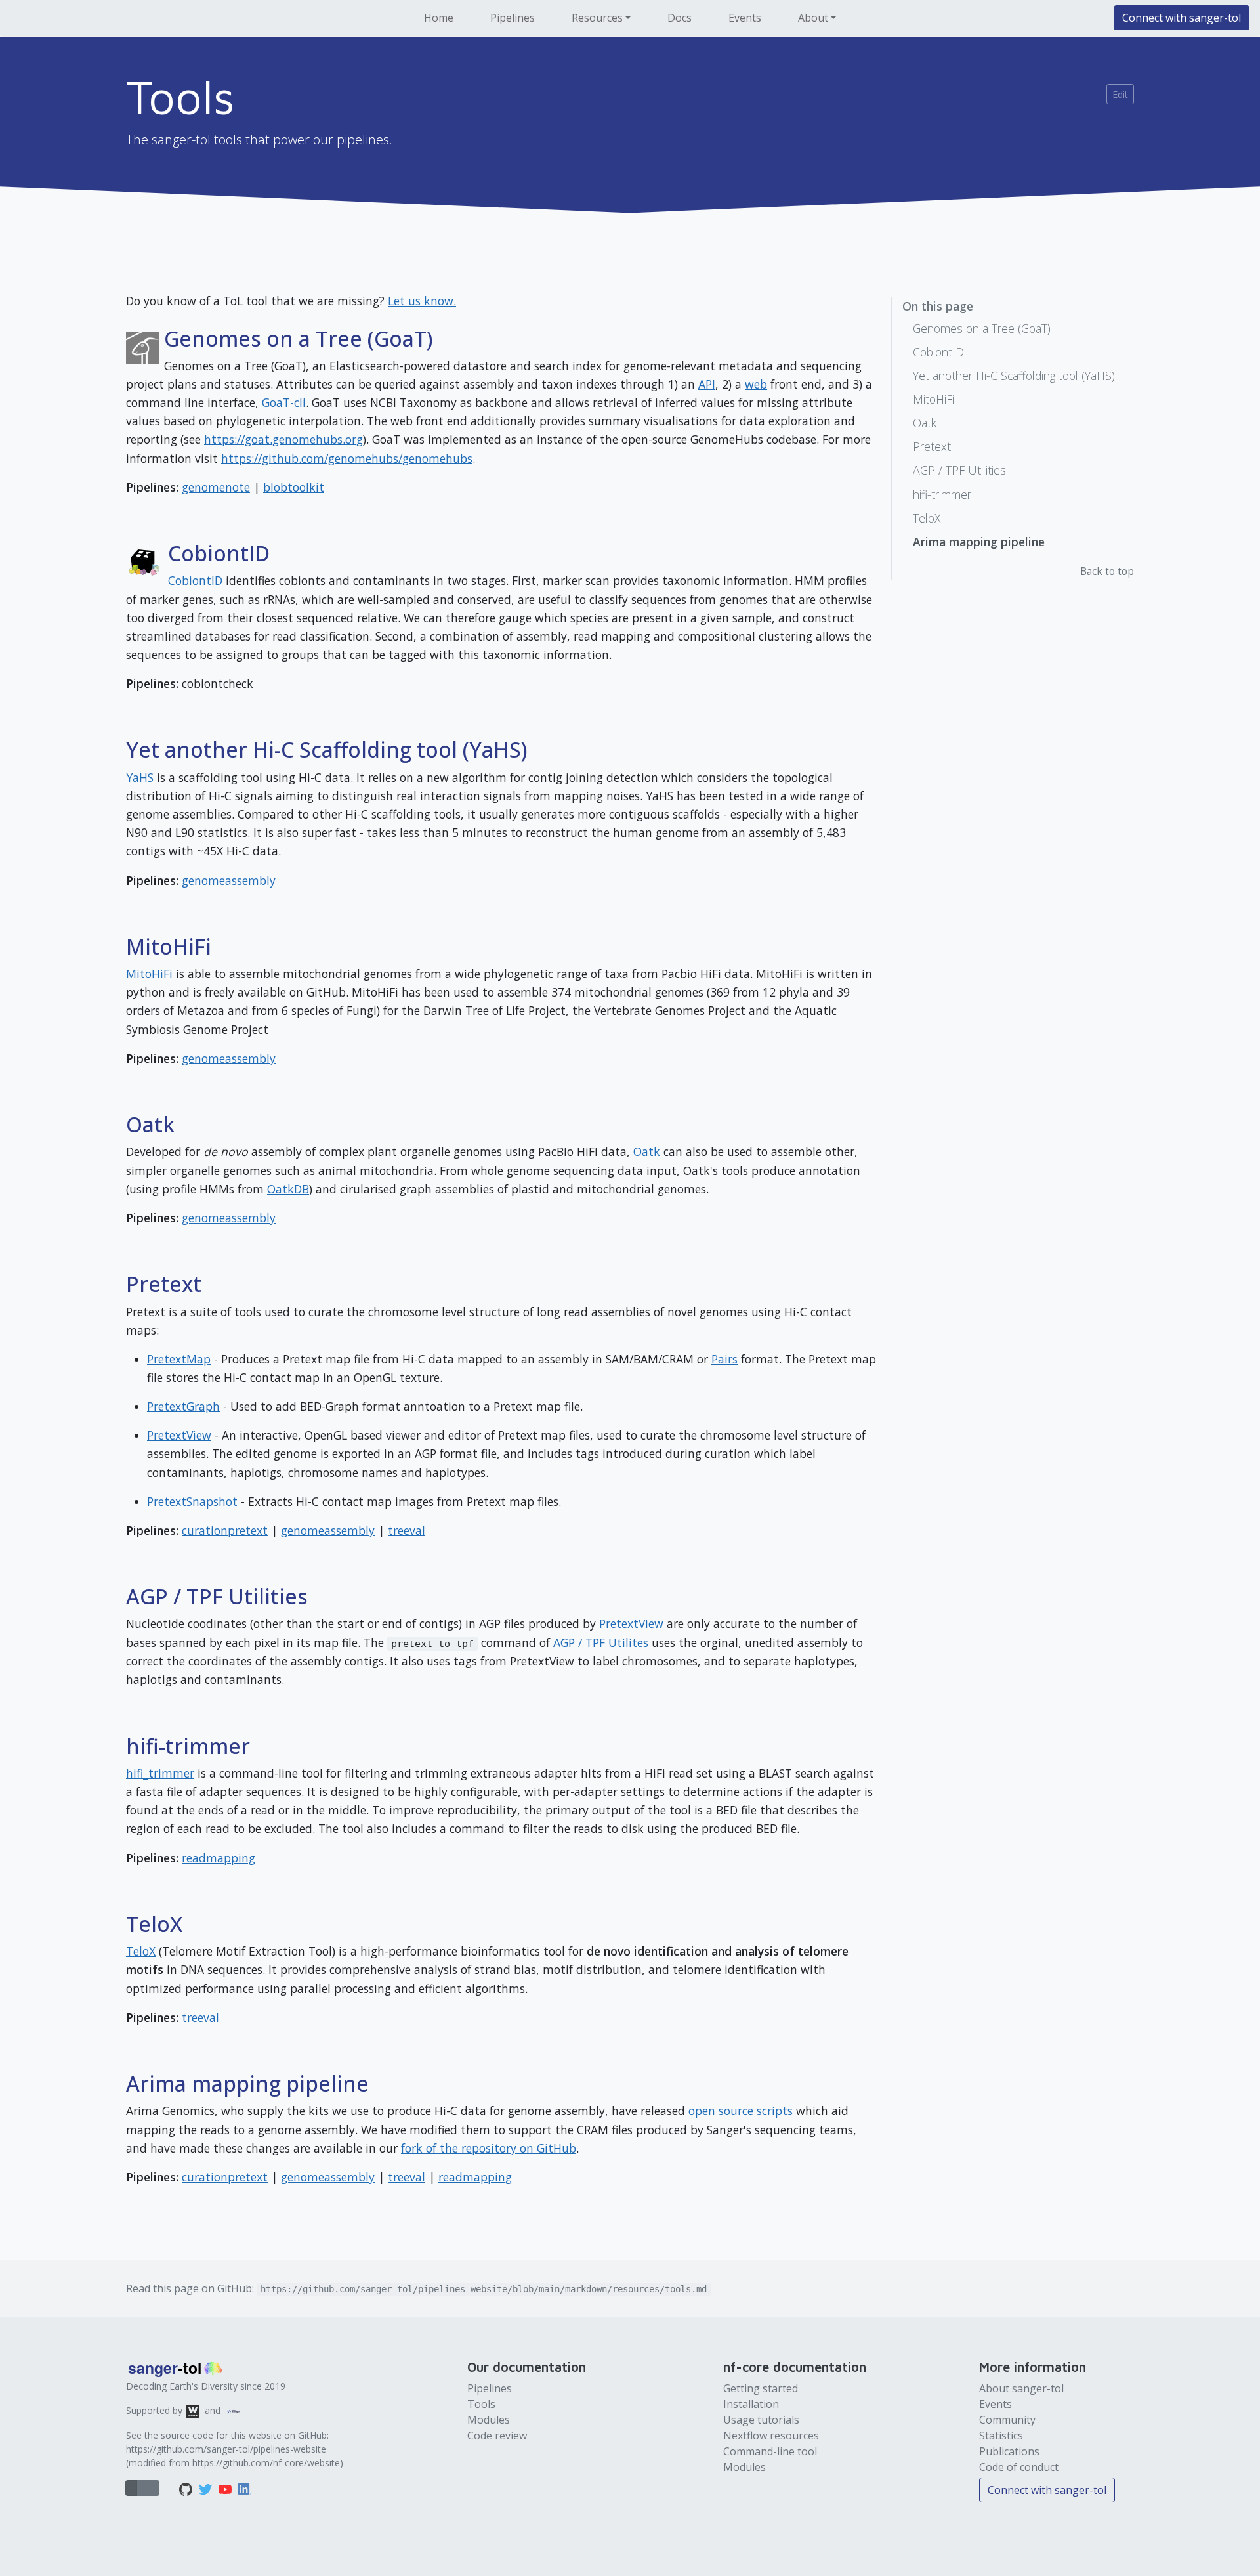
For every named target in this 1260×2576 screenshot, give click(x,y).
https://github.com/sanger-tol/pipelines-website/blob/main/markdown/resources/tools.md (484, 2289)
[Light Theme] (142, 2488)
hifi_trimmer (160, 1773)
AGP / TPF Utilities (959, 470)
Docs (680, 18)
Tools (481, 2404)
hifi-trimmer (942, 494)
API (707, 384)
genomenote (216, 487)
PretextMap (179, 1359)
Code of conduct (1019, 2467)
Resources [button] (597, 18)
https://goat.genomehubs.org (283, 439)
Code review (497, 2436)
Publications (1009, 2451)
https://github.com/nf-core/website (266, 2463)
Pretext (932, 446)
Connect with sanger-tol (1182, 18)
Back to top (1107, 571)
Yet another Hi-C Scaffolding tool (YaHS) (1014, 376)
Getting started (761, 2388)
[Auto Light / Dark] (131, 2488)
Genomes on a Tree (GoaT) (982, 328)
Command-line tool (770, 2451)
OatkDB (288, 1189)
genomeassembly (229, 880)
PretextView (179, 1435)
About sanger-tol (1021, 2388)
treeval (407, 1530)
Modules (489, 2420)
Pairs (724, 1359)
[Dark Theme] (154, 2488)
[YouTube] (226, 2488)
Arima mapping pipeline (979, 542)
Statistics (1001, 2436)
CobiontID (195, 580)
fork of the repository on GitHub (489, 2148)
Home (439, 18)
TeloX (141, 1951)
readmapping (219, 1858)
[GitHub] (187, 2488)
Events (745, 18)
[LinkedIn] (245, 2488)
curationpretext (225, 1530)
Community (1007, 2420)
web (756, 384)
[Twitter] (207, 2488)
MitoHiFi (149, 974)
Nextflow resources (771, 2436)
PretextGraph (183, 1406)
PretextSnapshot (192, 1501)
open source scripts (741, 2111)
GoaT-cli (284, 402)
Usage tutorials (761, 2420)
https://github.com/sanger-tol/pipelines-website (226, 2449)
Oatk (647, 1151)
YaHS (140, 777)
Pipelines (513, 18)
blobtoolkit (294, 487)
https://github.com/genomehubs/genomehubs (347, 458)
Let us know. (422, 301)
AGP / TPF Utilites (601, 1642)
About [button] (813, 18)
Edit (1120, 94)
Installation (751, 2404)
